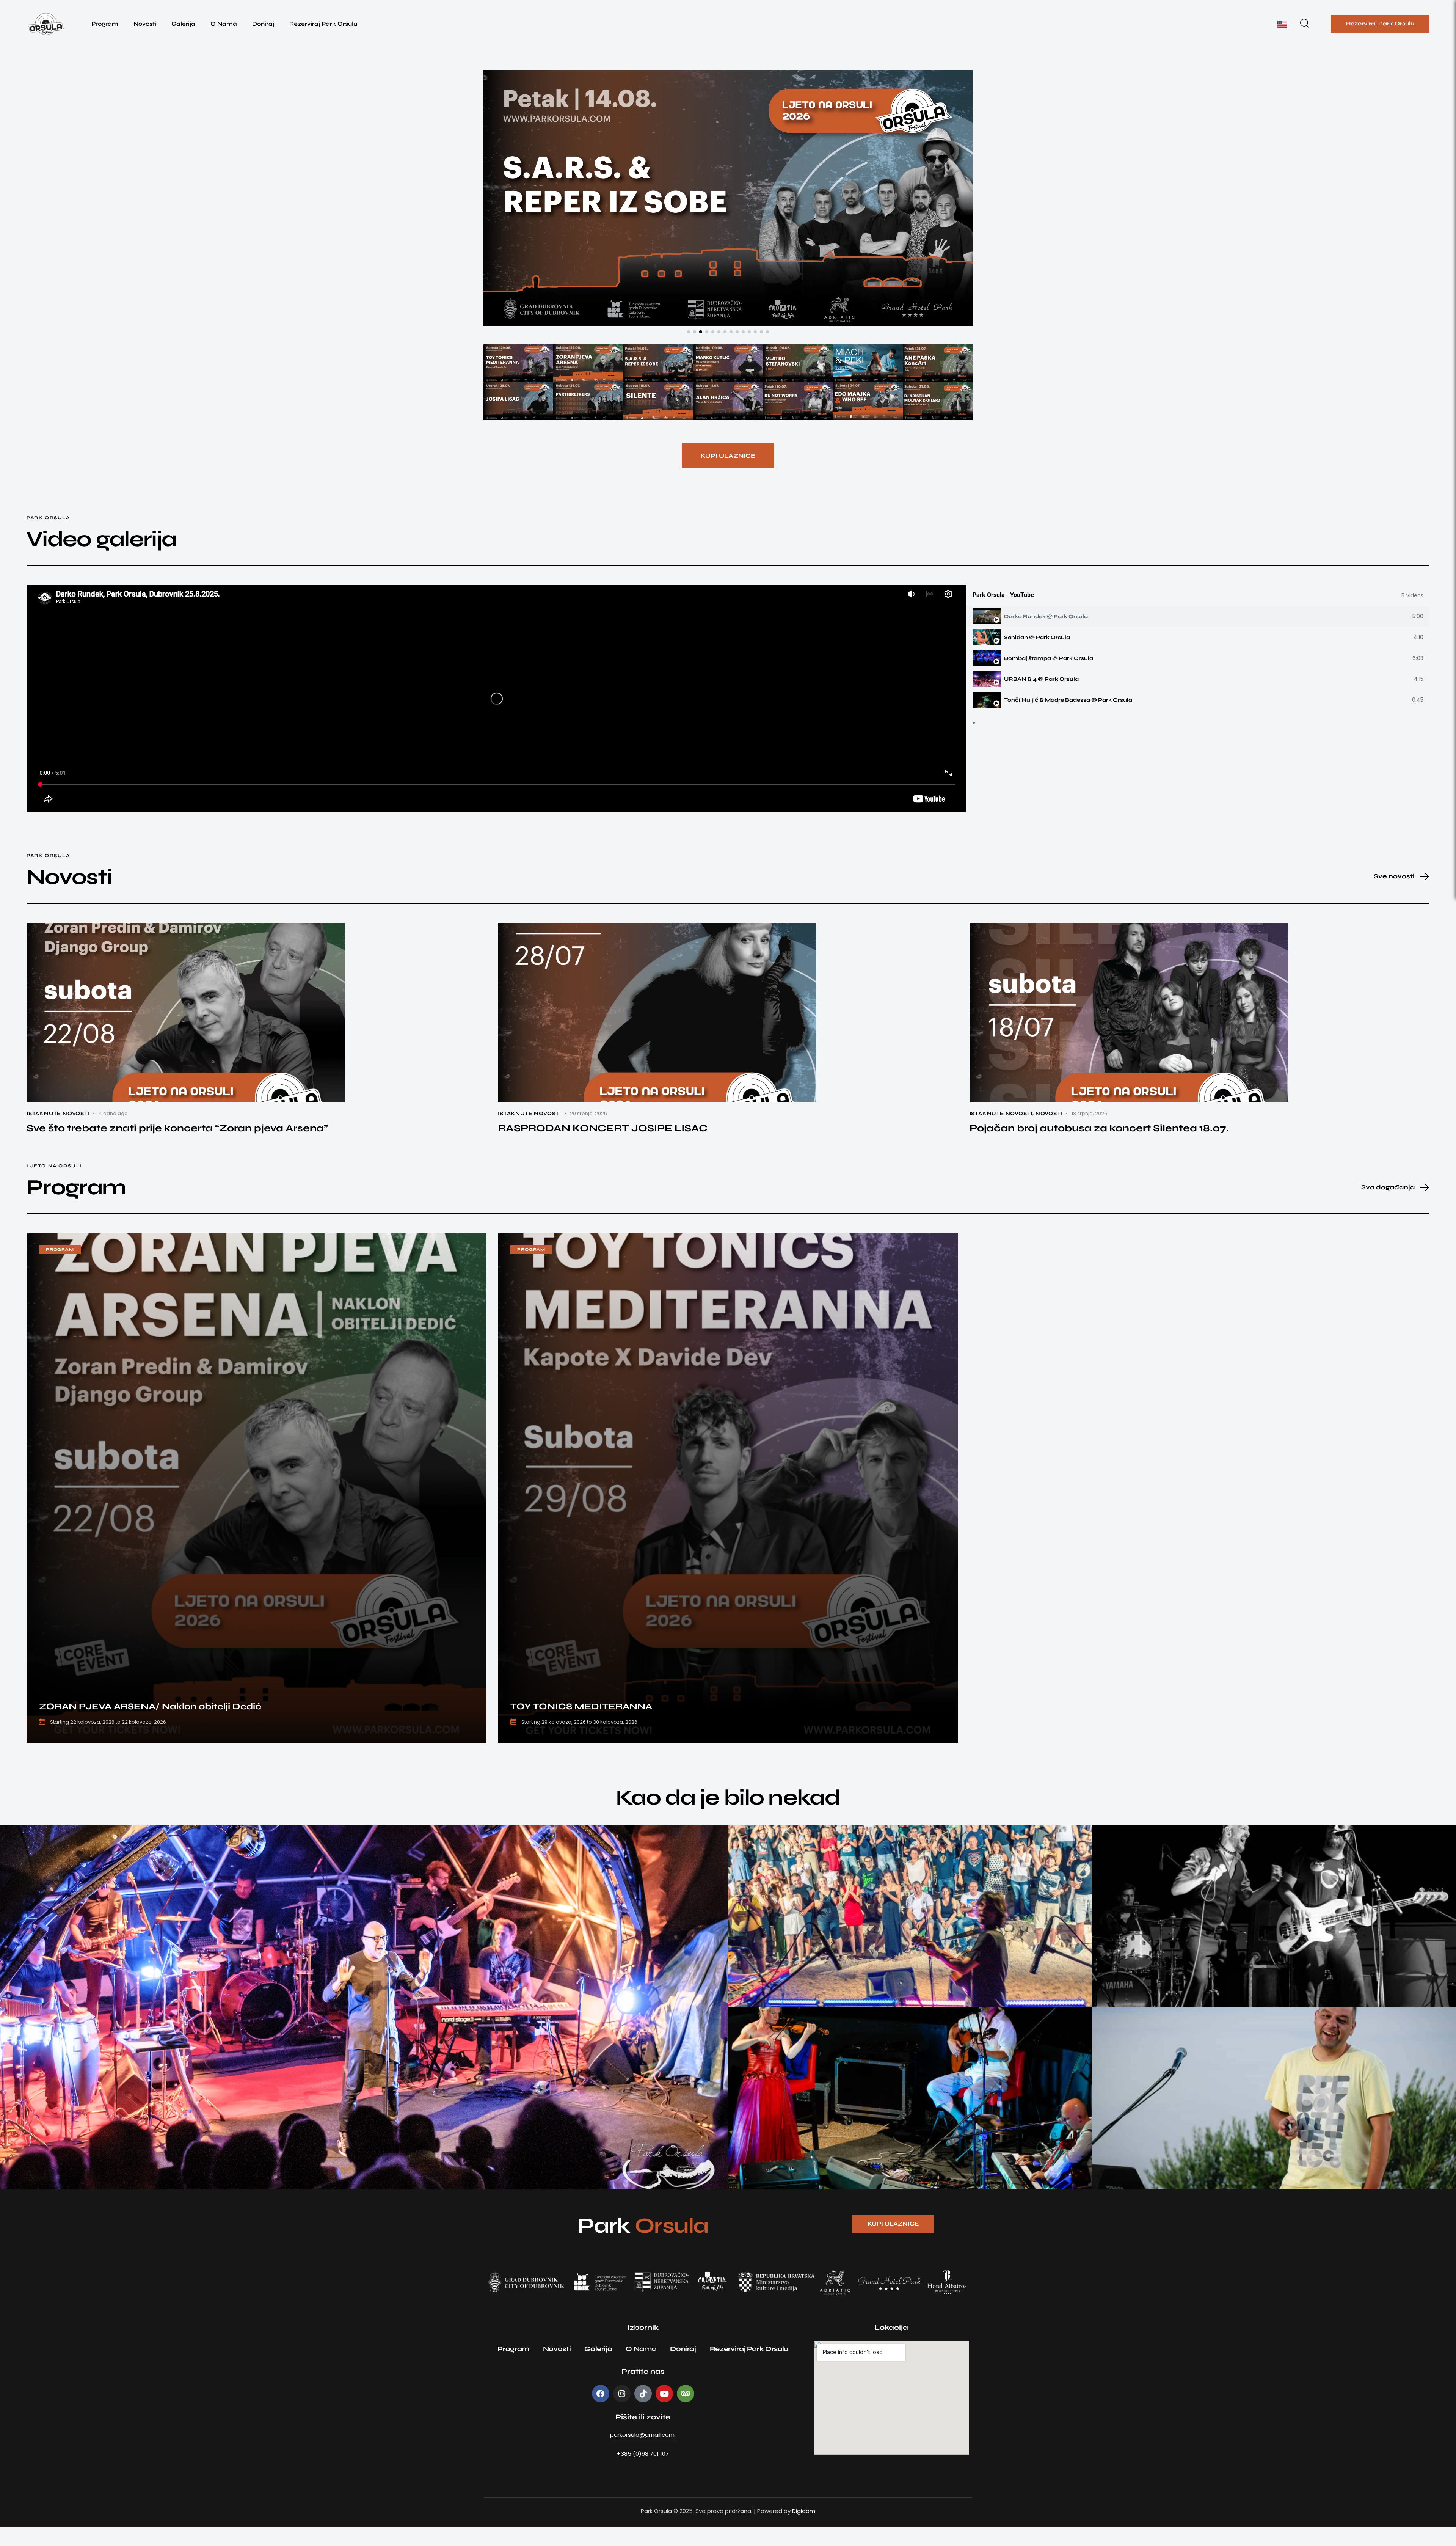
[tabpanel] (497, 718)
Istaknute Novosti (58, 1133)
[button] (689, 351)
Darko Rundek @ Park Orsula (1046, 636)
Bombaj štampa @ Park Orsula (1049, 678)
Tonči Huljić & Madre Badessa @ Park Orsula (1068, 719)
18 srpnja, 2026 (1089, 1133)
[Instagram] (622, 2413)
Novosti (145, 24)
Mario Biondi (33, 2173)
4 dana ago (113, 1133)
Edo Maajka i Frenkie (1133, 2173)
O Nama (224, 24)
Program (105, 24)
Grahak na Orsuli (764, 1991)
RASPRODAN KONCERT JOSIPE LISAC (603, 1147)
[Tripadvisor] (686, 2413)
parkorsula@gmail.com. (643, 2454)
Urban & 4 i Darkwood (1134, 1991)
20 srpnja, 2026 (588, 1133)
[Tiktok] (643, 2413)
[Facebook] (601, 2413)
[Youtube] (664, 2413)
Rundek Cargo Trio (766, 2173)
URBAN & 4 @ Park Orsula (1041, 698)
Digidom (804, 2530)
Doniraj (263, 24)
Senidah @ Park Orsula (1037, 657)
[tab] (1198, 636)
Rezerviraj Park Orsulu (323, 24)
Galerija (183, 24)
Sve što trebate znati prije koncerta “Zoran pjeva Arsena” (177, 1147)
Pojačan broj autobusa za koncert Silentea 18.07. (1099, 1147)
